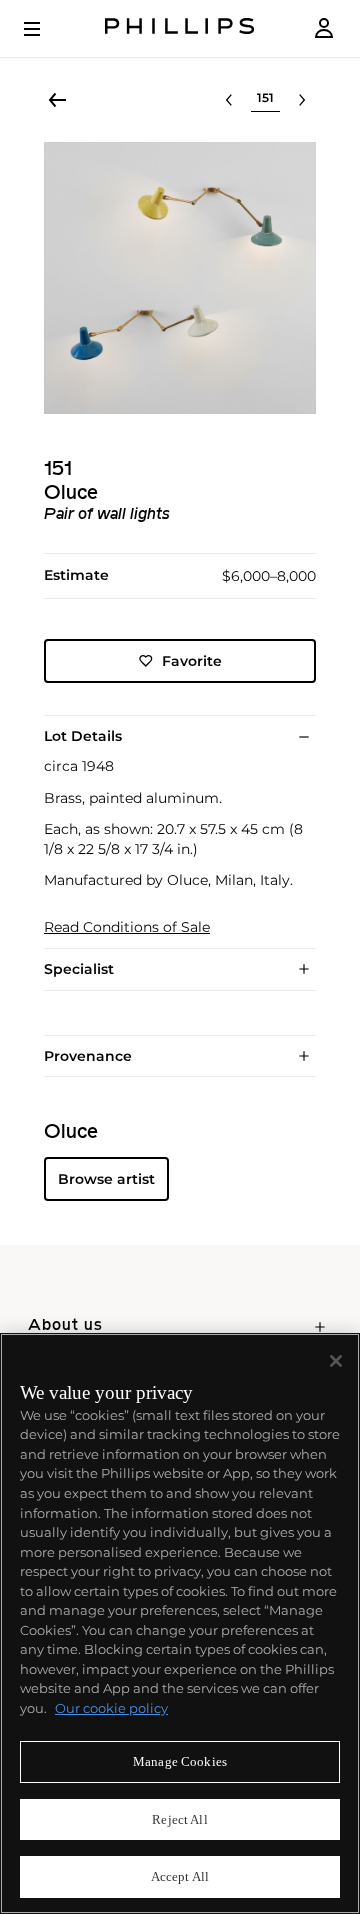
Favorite (192, 661)
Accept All (180, 1876)
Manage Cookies (180, 1761)
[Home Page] (180, 28)
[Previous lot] (229, 100)
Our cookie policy (111, 1708)
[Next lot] (302, 100)
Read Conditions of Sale (127, 927)
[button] (180, 278)
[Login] (324, 28)
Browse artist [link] (106, 1179)
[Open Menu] (46, 29)
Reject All (179, 1819)
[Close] (336, 1361)
